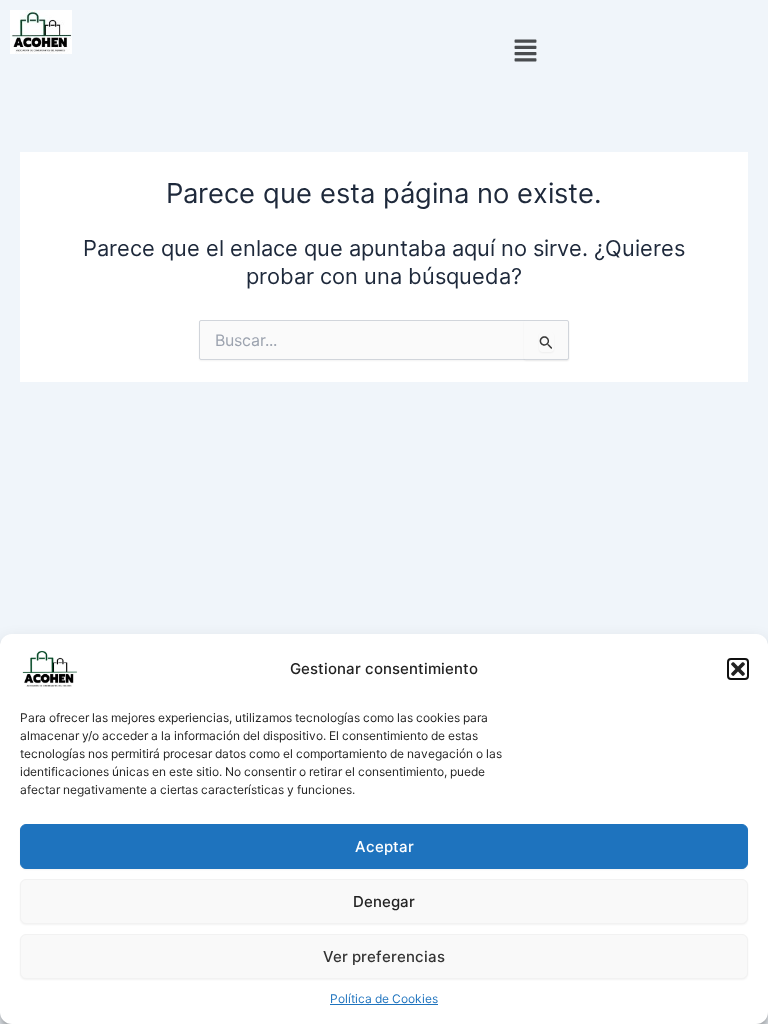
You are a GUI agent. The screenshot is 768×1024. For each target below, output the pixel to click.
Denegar (384, 901)
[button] (738, 669)
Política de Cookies (384, 998)
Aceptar (384, 846)
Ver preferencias (384, 956)
